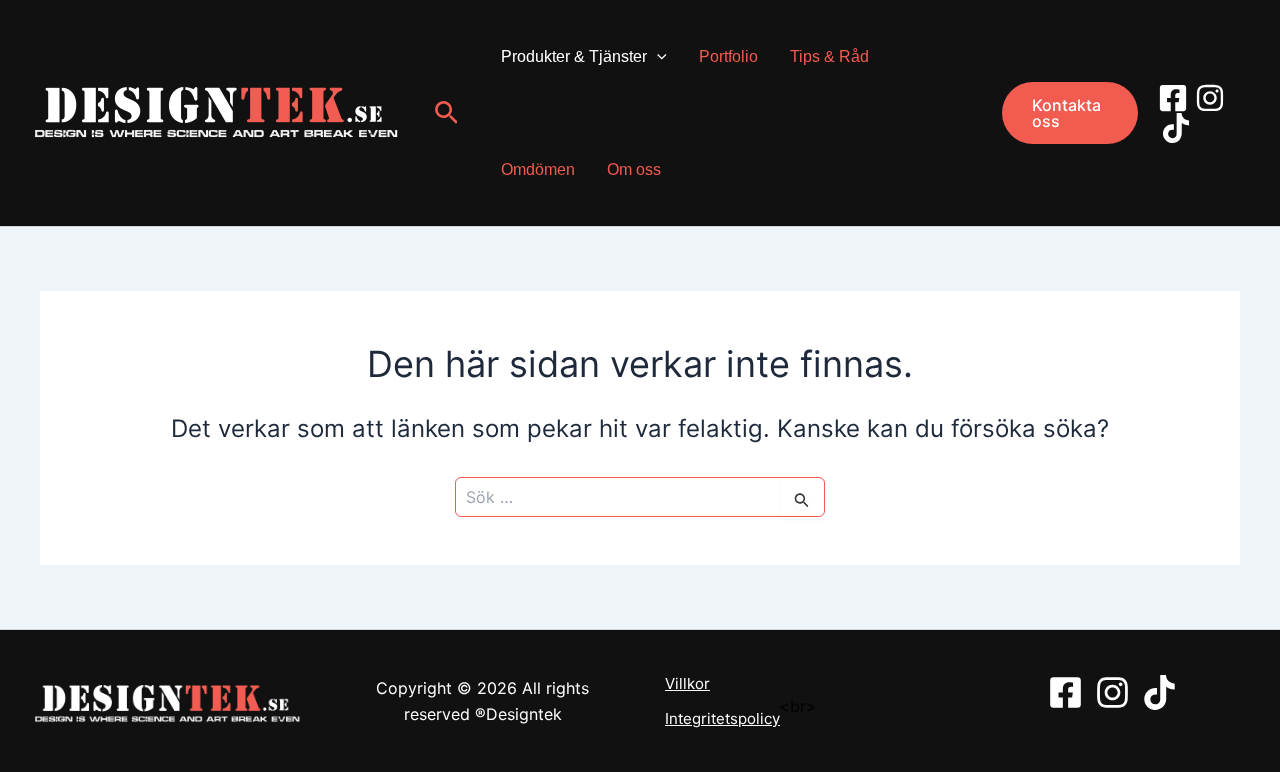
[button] (449, 113)
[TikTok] (1176, 128)
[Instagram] (1210, 98)
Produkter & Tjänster (574, 56)
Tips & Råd (829, 56)
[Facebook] (1173, 98)
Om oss (634, 169)
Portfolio (728, 56)
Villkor (687, 684)
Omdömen (538, 169)
